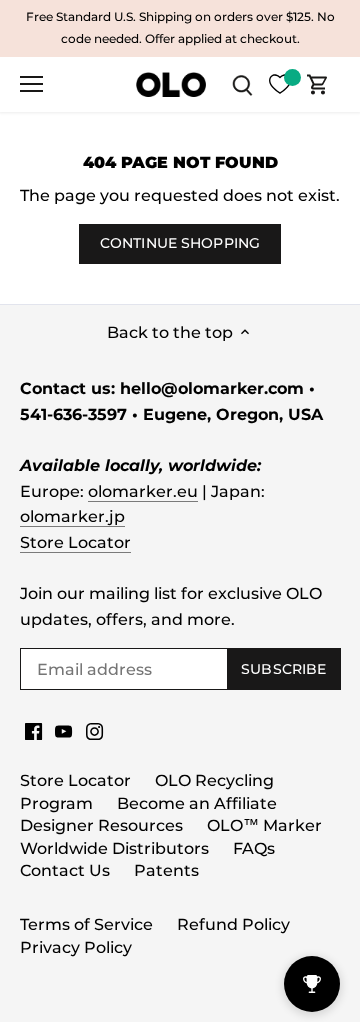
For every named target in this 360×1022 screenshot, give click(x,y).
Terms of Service (86, 924)
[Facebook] (33, 731)
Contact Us (65, 870)
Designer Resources (101, 825)
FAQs (254, 848)
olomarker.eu (143, 491)
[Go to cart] (318, 84)
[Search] (242, 84)
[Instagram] (94, 731)
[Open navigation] (31, 84)
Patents (166, 870)
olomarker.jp (72, 516)
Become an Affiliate (197, 803)
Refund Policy (233, 924)
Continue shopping (180, 243)
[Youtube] (63, 731)
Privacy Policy (76, 947)
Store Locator (75, 542)
